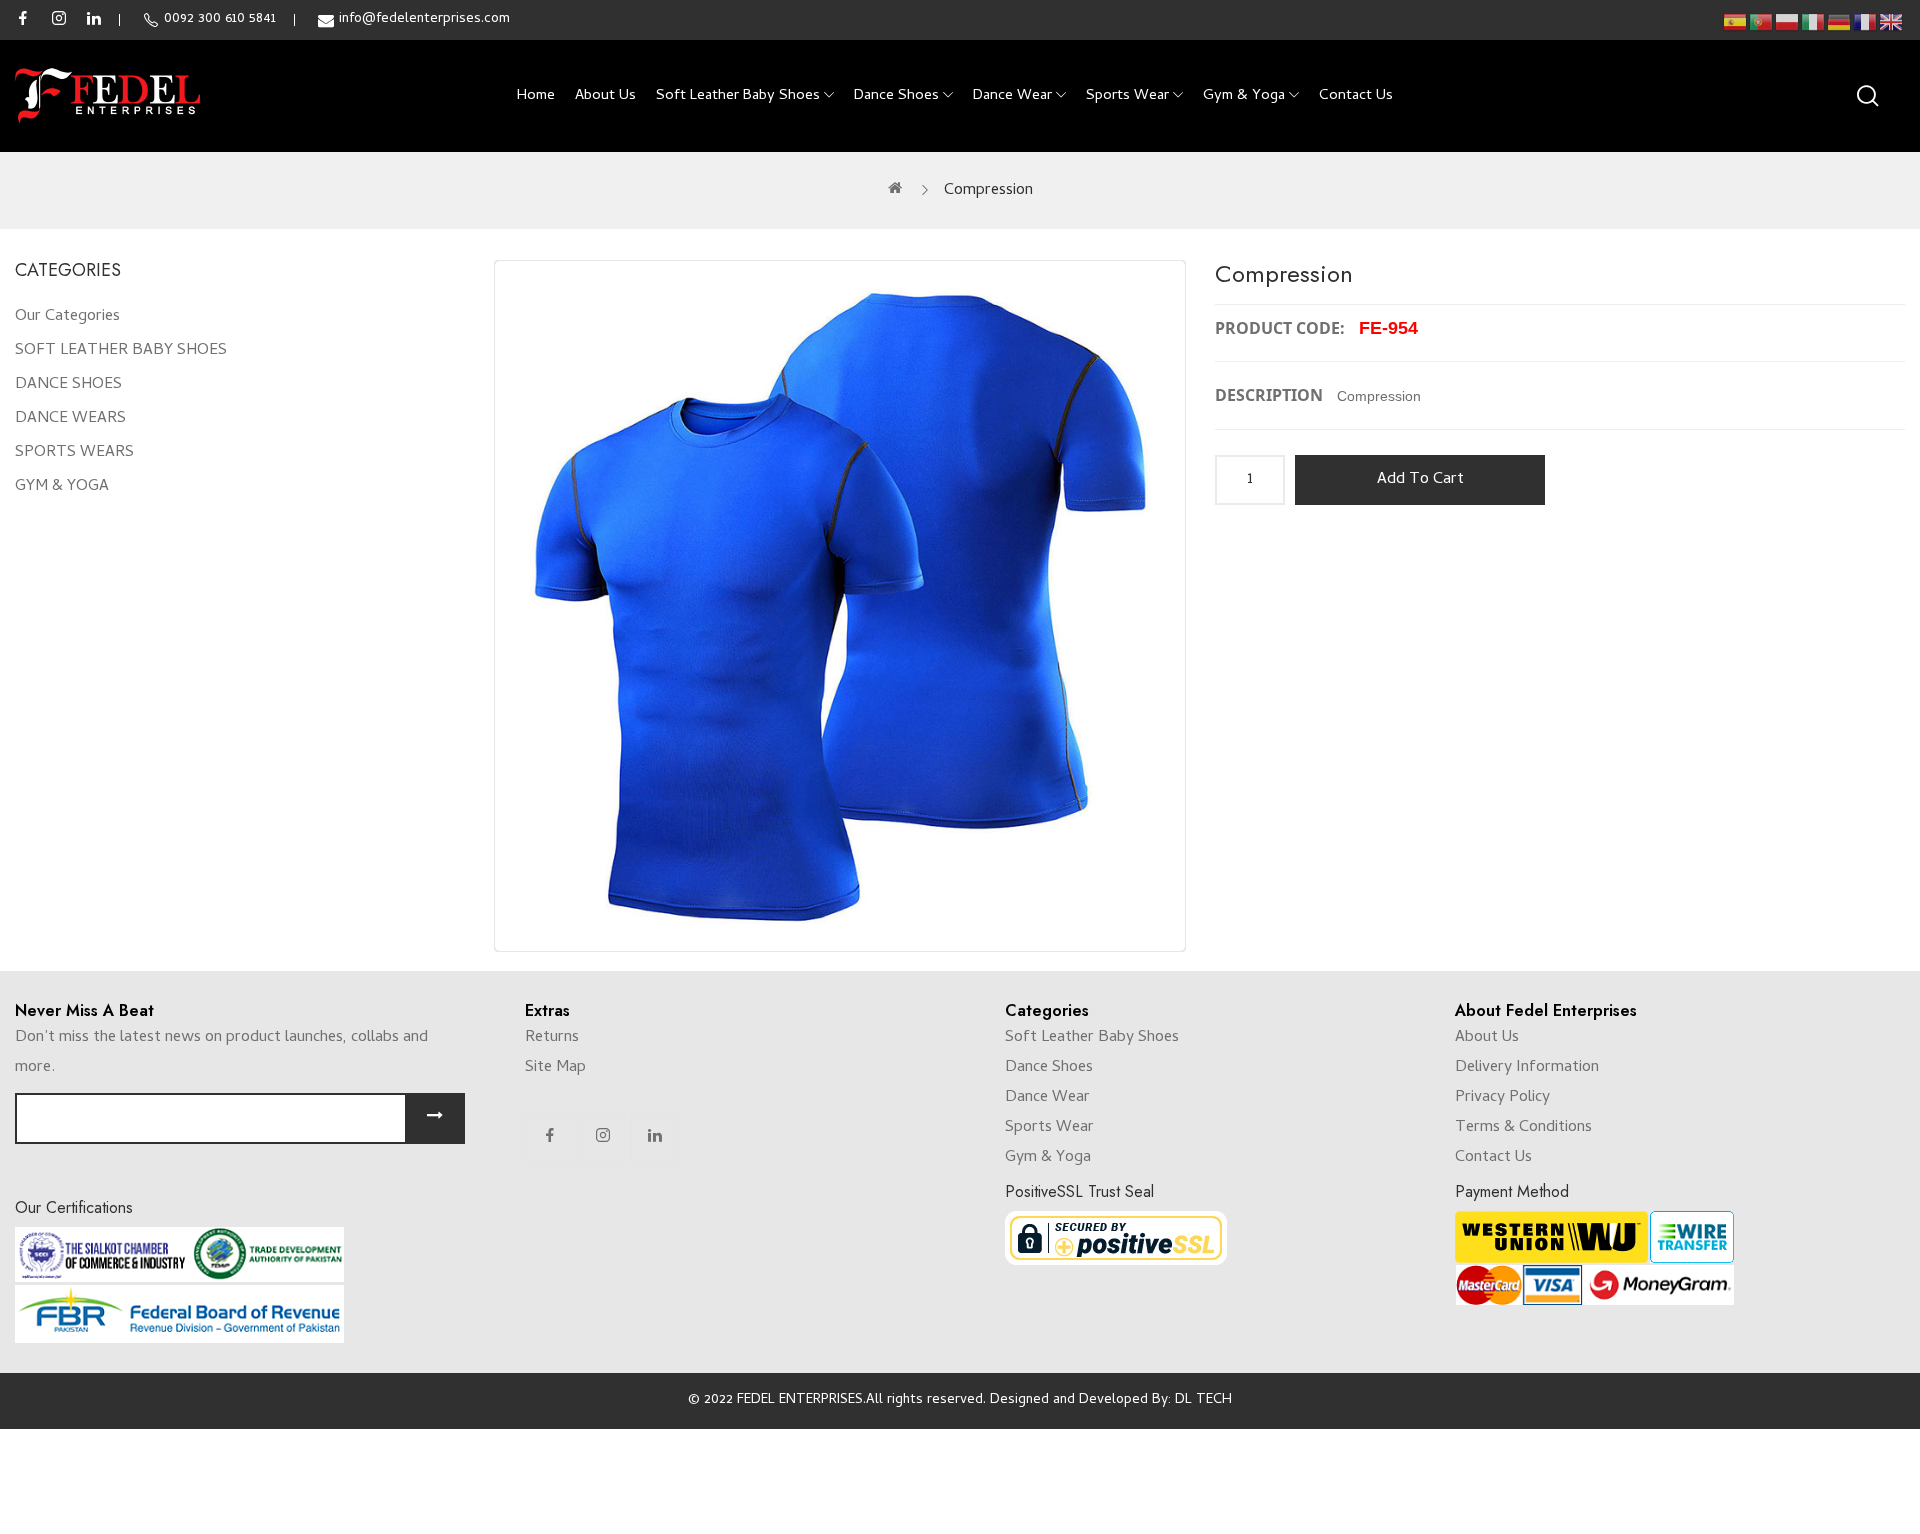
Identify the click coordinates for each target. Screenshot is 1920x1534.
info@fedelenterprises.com (424, 19)
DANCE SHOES (68, 385)
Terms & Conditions (1523, 1128)
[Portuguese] (1762, 22)
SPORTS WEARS (74, 453)
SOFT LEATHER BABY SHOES (121, 351)
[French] (1866, 22)
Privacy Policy (1502, 1098)
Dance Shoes (1049, 1068)
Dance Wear (1047, 1098)
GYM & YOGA (62, 487)
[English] (1892, 22)
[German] (1840, 22)
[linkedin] (94, 20)
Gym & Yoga (1048, 1158)
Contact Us (1493, 1158)
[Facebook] (550, 1137)
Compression (988, 191)
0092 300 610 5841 (220, 19)
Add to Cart (1420, 480)
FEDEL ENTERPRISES (800, 1400)
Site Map (555, 1068)
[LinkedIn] (655, 1137)
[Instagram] (603, 1137)
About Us (1487, 1038)
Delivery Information (1527, 1068)
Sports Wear (1049, 1128)
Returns (552, 1038)
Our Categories (67, 317)
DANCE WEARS (70, 419)
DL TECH (1203, 1400)
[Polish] (1788, 22)
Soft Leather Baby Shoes (1092, 1038)
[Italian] (1814, 22)
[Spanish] (1736, 22)
